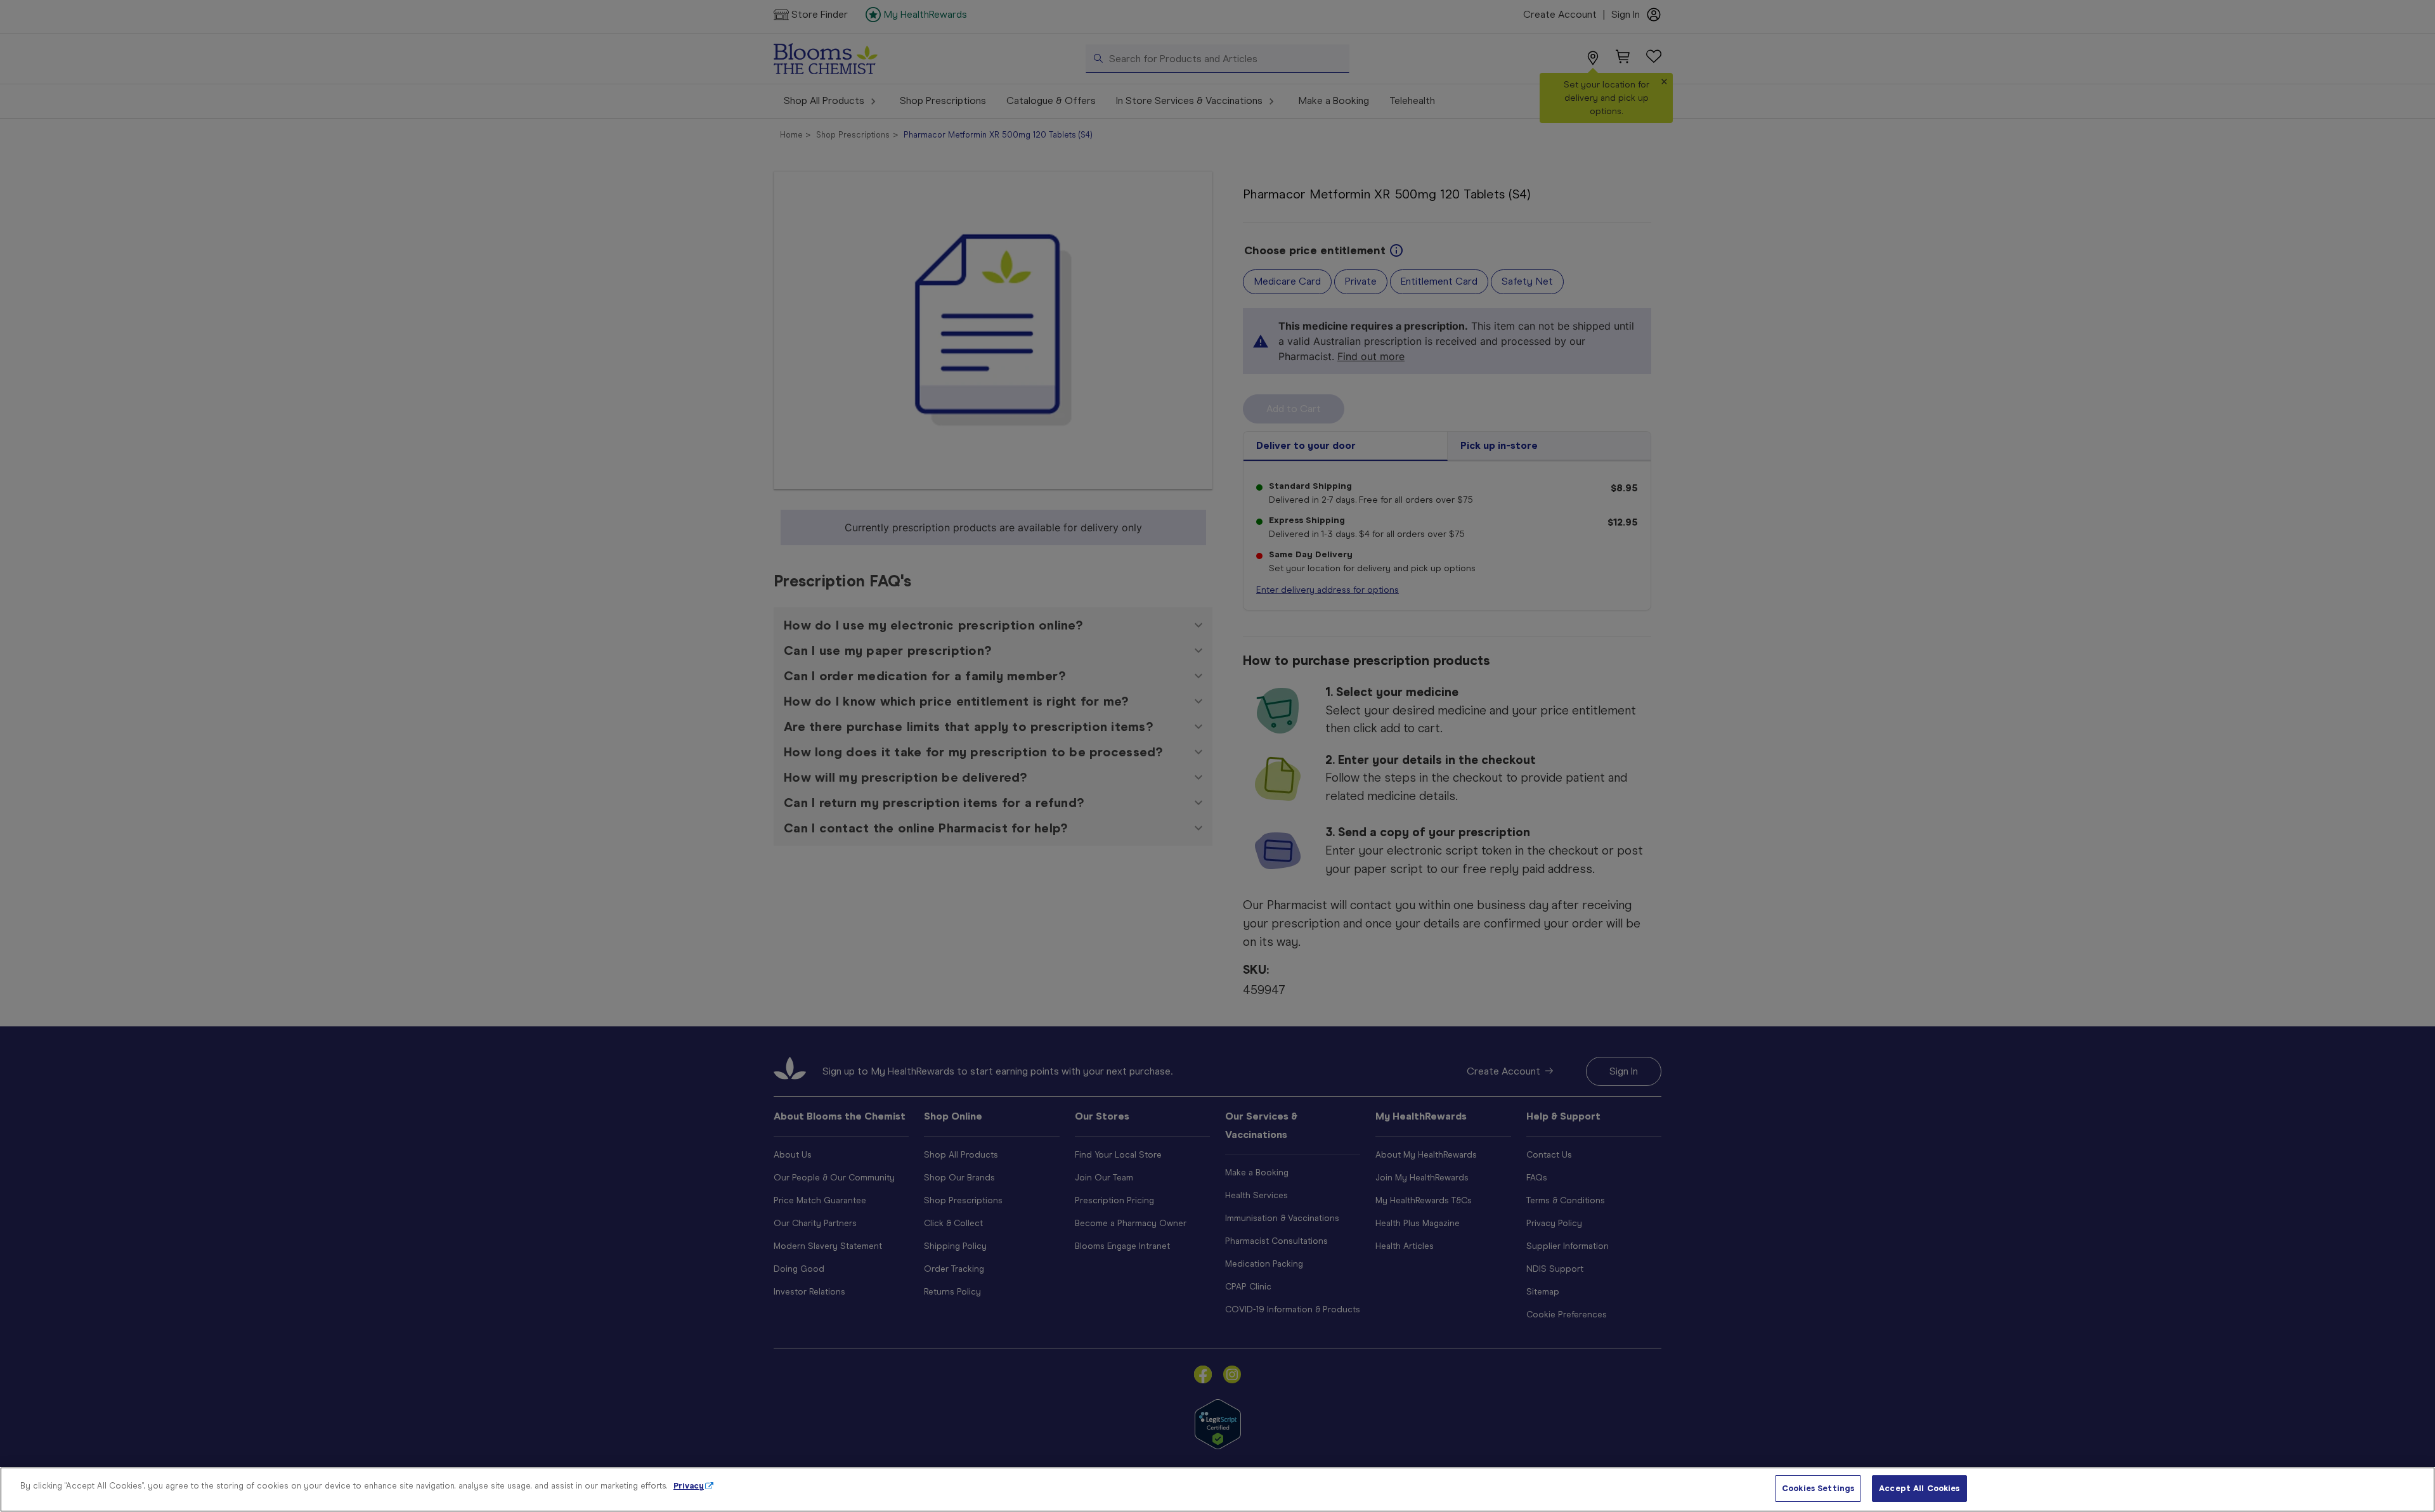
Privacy (689, 1486)
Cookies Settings (1818, 1488)
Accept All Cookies (1919, 1488)
